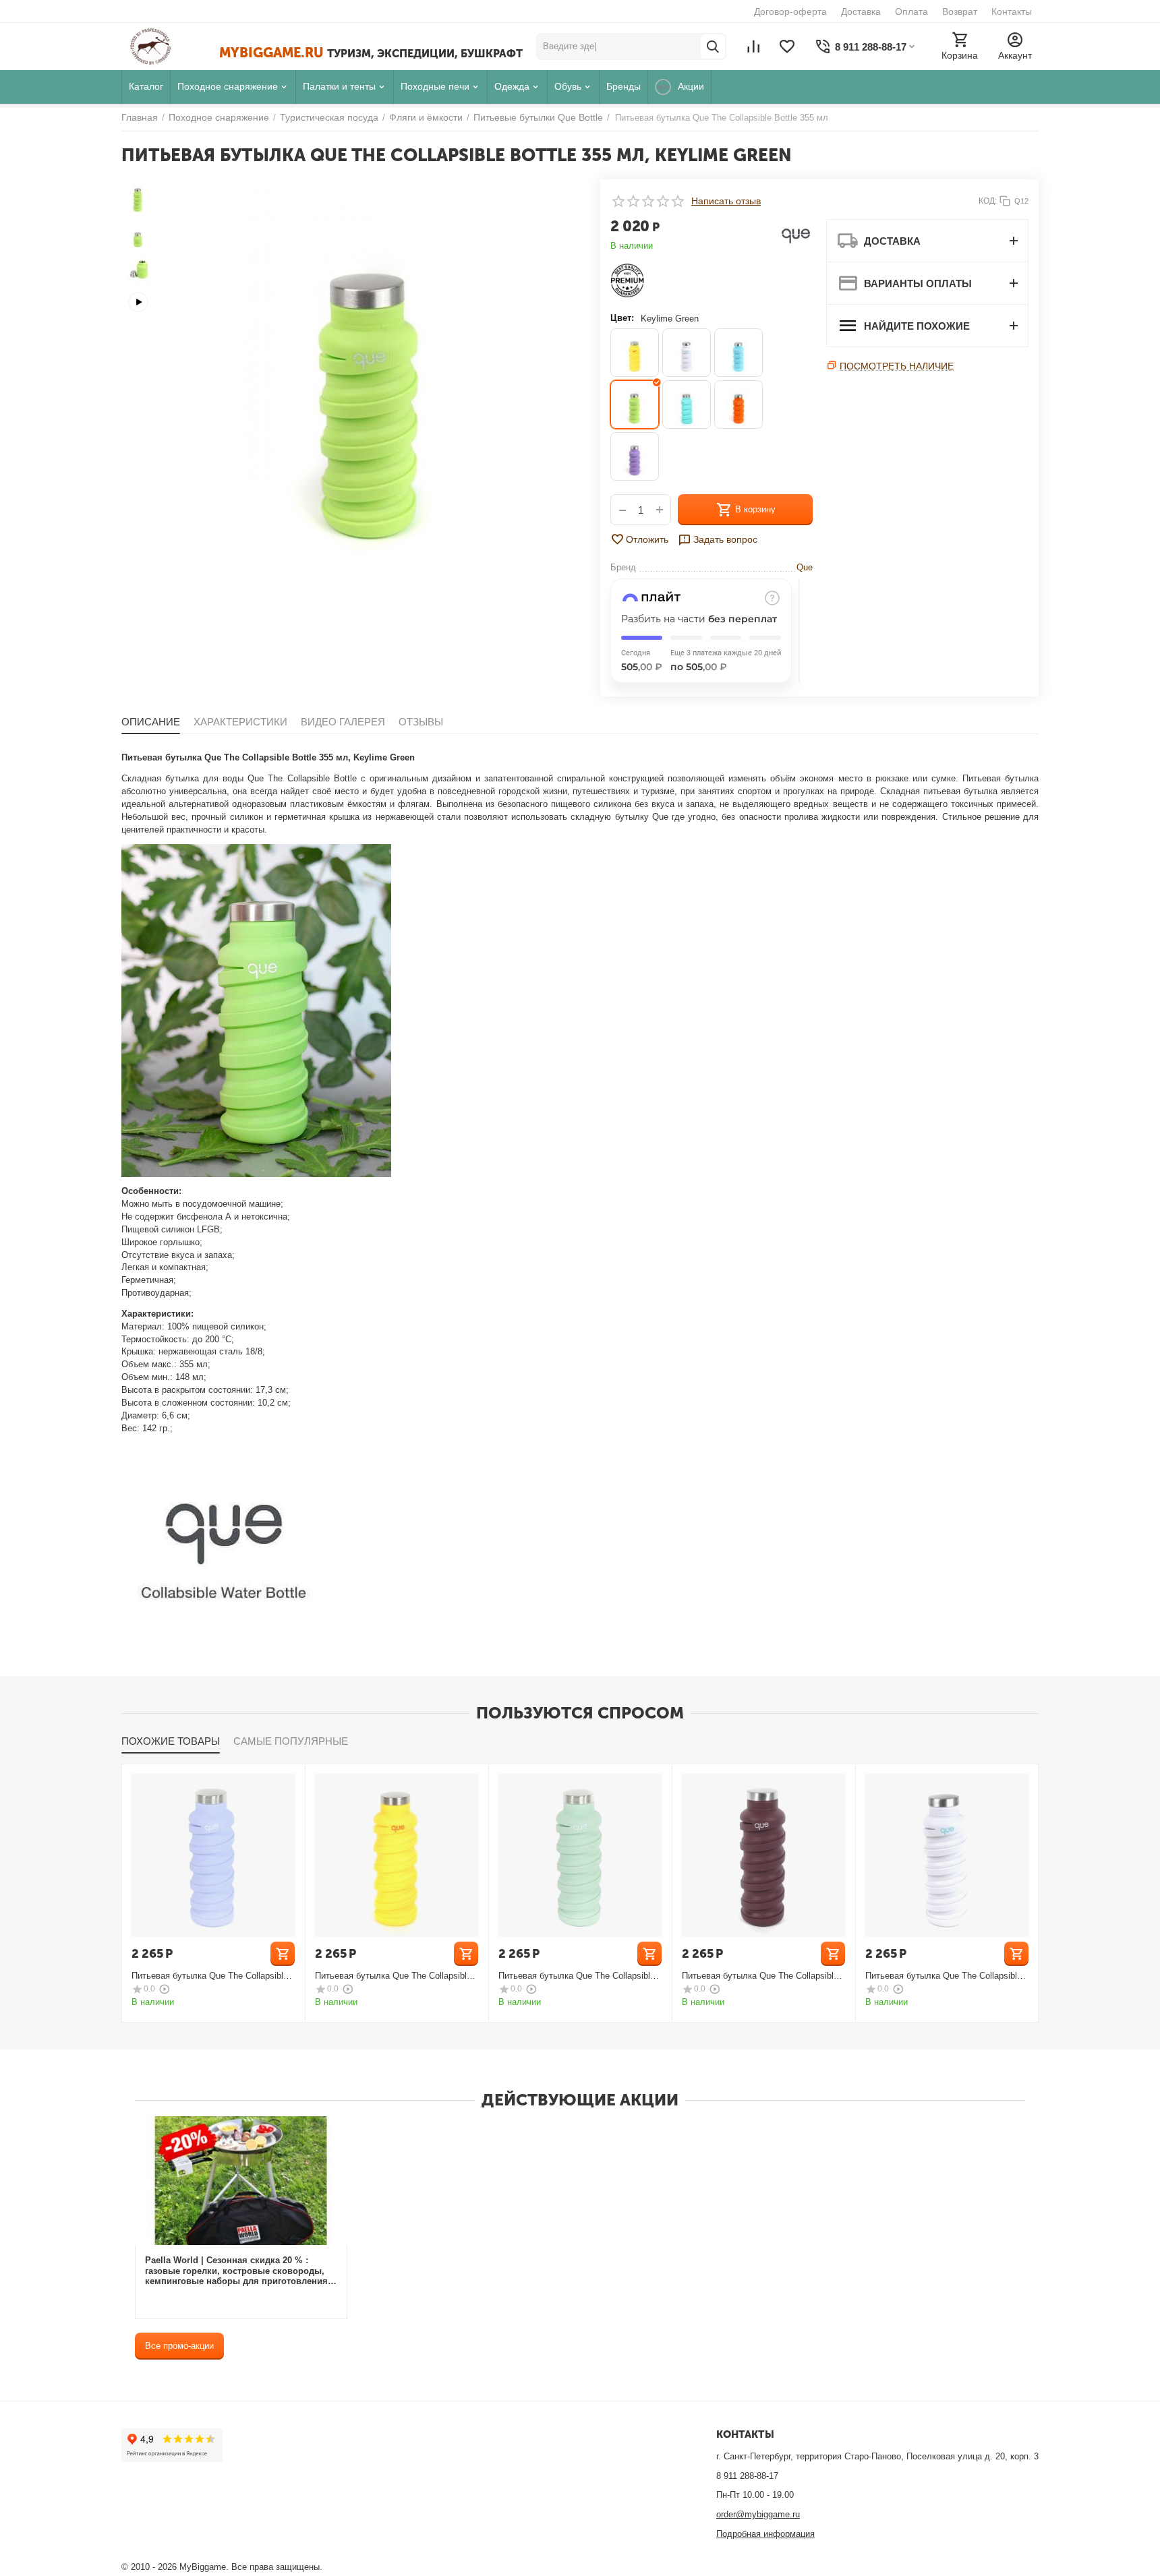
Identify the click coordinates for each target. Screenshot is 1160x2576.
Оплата (911, 11)
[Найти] (713, 47)
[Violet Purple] (635, 456)
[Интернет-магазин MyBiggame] (170, 47)
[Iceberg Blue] (738, 353)
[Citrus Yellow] (635, 353)
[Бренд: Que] (796, 235)
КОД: (988, 201)
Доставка (861, 11)
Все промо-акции (179, 2346)
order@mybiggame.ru (758, 2514)
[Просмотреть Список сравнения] (753, 47)
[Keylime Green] (635, 405)
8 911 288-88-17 (747, 2476)
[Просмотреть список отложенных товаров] (787, 47)
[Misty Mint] (687, 405)
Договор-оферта (790, 11)
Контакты (1012, 11)
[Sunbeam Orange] (738, 405)
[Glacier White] (687, 353)
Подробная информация (765, 2534)
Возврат (960, 11)
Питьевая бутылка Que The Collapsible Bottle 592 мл (210, 1976)
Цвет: (622, 318)
